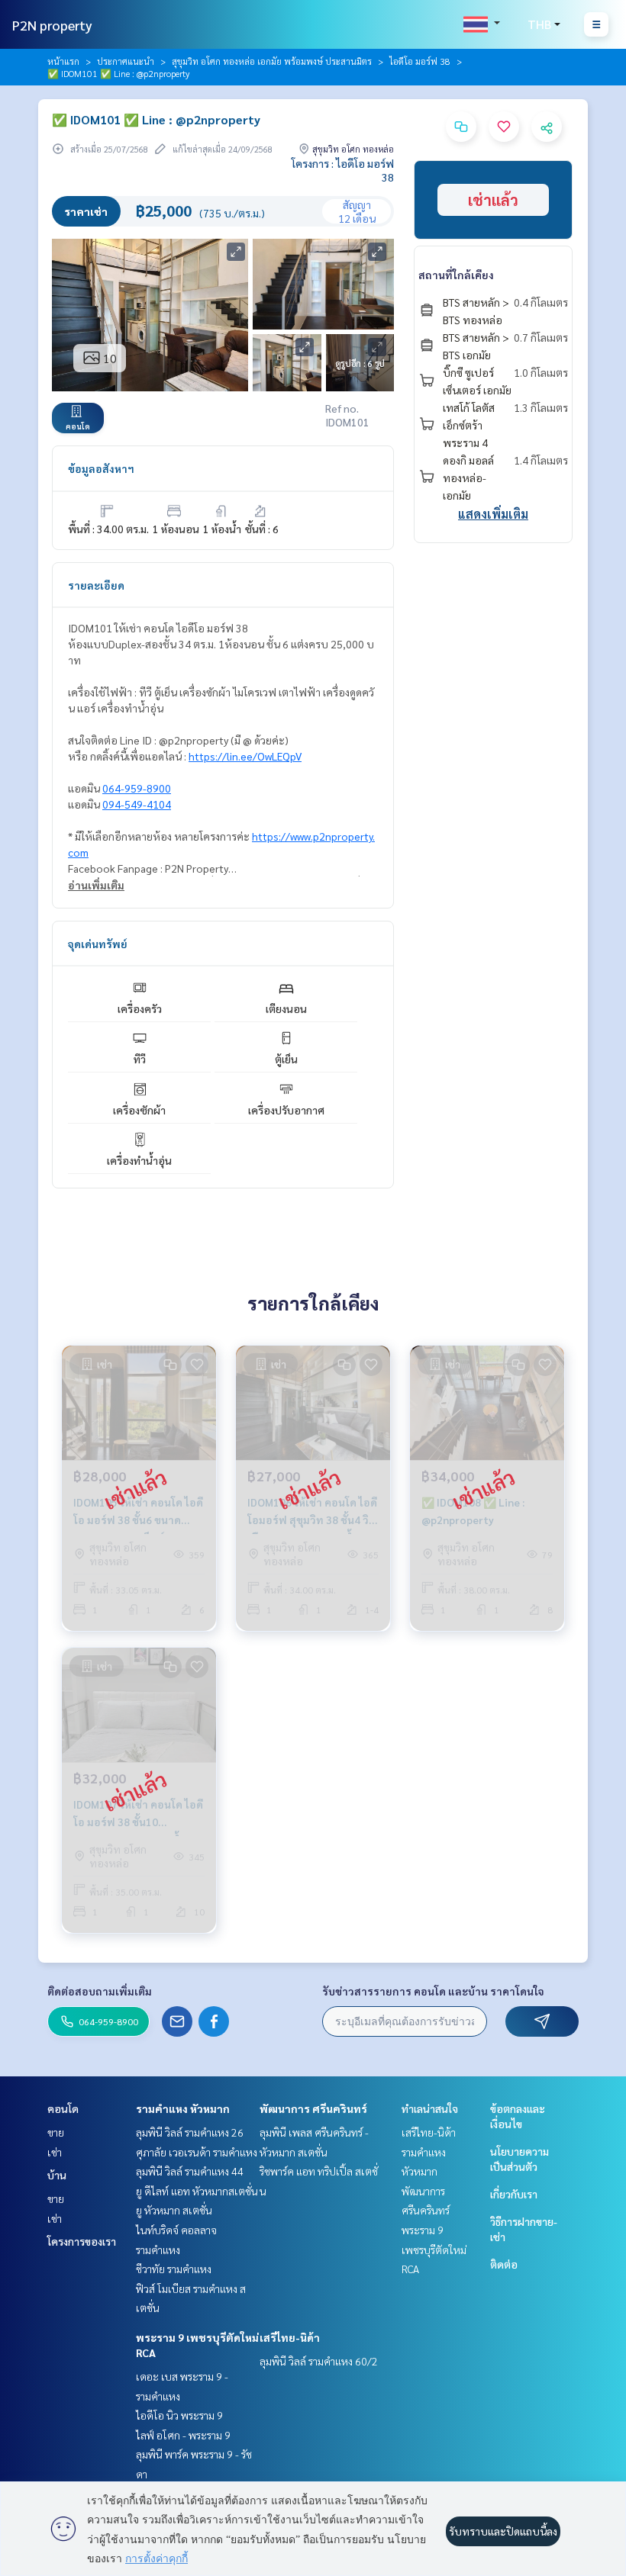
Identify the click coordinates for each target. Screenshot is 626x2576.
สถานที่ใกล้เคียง (456, 275)
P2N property (52, 25)
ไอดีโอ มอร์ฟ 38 (420, 61)
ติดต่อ (504, 2264)
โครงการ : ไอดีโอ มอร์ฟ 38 (343, 170)
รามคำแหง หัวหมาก (183, 2108)
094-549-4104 (137, 804)
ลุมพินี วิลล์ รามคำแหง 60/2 (319, 2361)
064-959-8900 (137, 788)
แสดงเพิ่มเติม (493, 514)
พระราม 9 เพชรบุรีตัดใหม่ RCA (434, 2249)
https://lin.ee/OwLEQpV (245, 756)
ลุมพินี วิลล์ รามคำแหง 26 (190, 2132)
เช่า (55, 2152)
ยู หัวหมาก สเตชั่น (174, 2210)
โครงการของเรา (82, 2241)
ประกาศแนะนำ (126, 61)
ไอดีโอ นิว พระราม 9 (179, 2415)
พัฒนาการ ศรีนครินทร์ (313, 2108)
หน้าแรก (63, 61)
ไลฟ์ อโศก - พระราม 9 (183, 2435)
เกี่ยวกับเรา (514, 2194)
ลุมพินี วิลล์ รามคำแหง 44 (190, 2171)
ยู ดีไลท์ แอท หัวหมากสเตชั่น (197, 2191)
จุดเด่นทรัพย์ (98, 944)
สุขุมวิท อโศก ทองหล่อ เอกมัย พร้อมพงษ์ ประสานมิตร (272, 61)
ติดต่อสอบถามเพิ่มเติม (100, 1991)
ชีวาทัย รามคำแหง (174, 2269)
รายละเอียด (96, 585)
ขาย (56, 2132)
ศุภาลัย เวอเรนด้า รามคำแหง (197, 2152)
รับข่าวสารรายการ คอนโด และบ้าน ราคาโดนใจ (433, 1991)
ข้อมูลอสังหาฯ (101, 468)
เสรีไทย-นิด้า (290, 2337)
